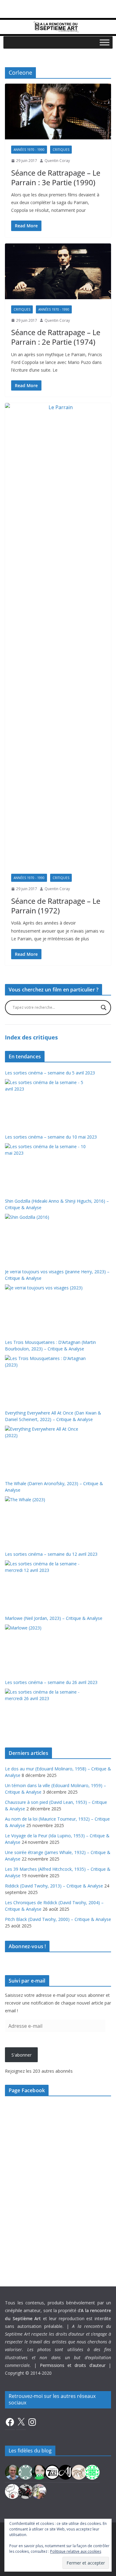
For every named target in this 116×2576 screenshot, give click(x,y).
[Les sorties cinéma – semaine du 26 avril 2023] (46, 1712)
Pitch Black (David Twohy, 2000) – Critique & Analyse (58, 1919)
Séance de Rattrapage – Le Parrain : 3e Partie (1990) (56, 177)
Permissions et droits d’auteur (73, 2365)
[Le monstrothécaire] (12, 2491)
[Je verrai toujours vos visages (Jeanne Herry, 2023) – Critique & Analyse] (46, 1308)
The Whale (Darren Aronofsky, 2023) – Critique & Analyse (54, 1487)
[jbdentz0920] (92, 2472)
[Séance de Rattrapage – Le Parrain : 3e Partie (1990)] (58, 112)
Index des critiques (31, 1037)
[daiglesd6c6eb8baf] (26, 2472)
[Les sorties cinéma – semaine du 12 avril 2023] (46, 1584)
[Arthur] (79, 2472)
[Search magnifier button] (104, 1008)
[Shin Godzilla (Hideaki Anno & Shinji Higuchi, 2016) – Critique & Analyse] (46, 1237)
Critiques (61, 150)
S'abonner (21, 2055)
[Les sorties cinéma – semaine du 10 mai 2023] (46, 1166)
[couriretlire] (39, 2491)
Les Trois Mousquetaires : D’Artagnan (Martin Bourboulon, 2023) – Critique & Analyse (50, 1345)
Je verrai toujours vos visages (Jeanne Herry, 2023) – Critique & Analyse (57, 1275)
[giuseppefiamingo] (12, 2472)
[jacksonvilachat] (66, 2472)
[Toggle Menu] (105, 42)
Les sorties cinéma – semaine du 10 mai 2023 (51, 1137)
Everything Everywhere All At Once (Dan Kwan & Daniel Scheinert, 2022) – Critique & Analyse (53, 1416)
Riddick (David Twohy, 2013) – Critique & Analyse (54, 1886)
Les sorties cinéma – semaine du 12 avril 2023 (51, 1554)
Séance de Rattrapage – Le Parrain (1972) (56, 906)
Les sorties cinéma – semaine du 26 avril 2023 (51, 1682)
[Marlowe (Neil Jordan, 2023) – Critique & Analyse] (46, 1648)
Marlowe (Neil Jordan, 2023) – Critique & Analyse (54, 1618)
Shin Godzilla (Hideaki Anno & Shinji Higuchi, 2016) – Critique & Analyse (57, 1204)
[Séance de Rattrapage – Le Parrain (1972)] (58, 635)
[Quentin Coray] (52, 2472)
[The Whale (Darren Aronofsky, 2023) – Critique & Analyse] (46, 1520)
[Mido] (39, 2472)
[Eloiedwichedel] (26, 2491)
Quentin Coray (57, 161)
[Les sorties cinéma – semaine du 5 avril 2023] (46, 1102)
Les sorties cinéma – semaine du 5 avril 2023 (50, 1073)
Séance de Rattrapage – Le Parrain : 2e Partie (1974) (56, 337)
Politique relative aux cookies (76, 2551)
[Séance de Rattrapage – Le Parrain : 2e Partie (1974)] (58, 271)
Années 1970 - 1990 (29, 150)
